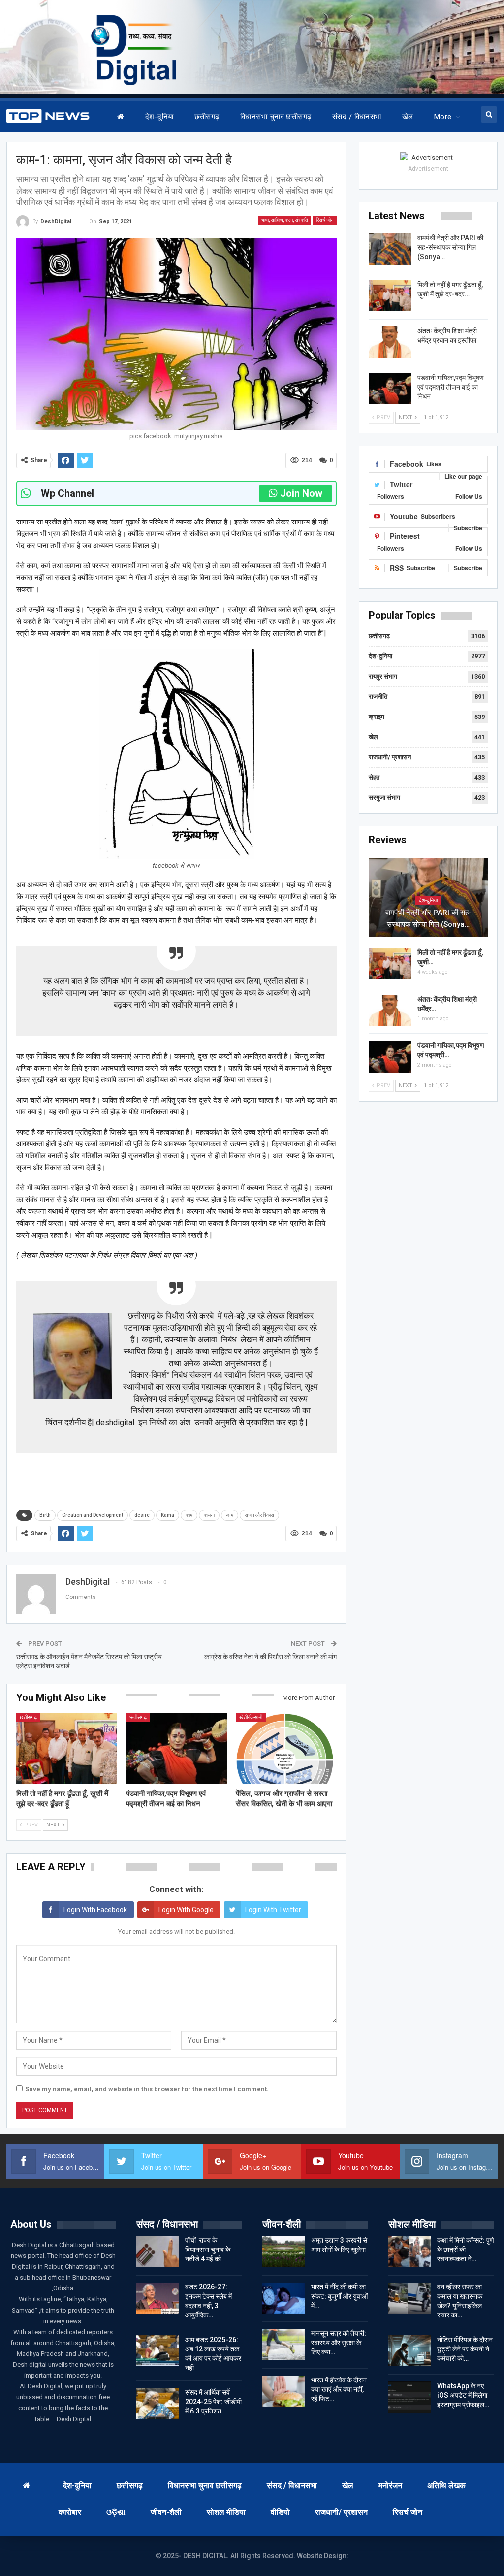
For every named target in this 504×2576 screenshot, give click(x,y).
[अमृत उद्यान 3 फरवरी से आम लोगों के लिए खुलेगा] (283, 2251)
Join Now (301, 493)
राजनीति (378, 697)
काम (189, 1515)
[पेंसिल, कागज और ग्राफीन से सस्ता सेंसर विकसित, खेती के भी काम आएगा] (286, 1748)
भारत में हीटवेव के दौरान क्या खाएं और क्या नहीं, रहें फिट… (339, 2389)
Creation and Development (93, 1515)
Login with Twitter (273, 1910)
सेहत (374, 777)
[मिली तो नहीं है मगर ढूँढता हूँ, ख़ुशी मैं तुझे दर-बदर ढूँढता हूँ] (67, 1748)
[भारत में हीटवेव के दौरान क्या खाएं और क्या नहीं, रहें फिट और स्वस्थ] (283, 2391)
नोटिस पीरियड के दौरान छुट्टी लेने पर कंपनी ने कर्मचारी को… (465, 2349)
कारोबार (70, 2512)
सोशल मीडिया (226, 2512)
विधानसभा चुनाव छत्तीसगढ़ (276, 117)
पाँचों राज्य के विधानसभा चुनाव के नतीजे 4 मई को (208, 2250)
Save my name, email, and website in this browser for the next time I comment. (147, 2089)
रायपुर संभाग (383, 676)
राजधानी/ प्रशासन (390, 757)
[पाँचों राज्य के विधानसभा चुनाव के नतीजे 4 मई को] (157, 2251)
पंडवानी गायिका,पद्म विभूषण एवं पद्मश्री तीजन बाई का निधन (451, 387)
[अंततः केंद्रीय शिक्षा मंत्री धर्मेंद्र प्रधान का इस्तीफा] (390, 342)
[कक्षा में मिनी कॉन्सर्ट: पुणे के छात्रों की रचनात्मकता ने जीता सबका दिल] (409, 2251)
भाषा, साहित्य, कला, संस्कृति (285, 220)
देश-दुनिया (159, 117)
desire (142, 1515)
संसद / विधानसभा (357, 117)
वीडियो (280, 2512)
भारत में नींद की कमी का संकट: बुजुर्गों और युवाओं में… (339, 2296)
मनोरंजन (390, 2486)
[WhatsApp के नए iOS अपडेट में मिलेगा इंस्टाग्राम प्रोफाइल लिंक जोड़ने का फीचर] (409, 2397)
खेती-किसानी (251, 1717)
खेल (408, 117)
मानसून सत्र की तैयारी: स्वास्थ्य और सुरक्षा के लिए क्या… (339, 2343)
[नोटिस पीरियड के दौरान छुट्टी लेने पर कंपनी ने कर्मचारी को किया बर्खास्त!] (409, 2351)
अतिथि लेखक (446, 2486)
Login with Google (186, 1910)
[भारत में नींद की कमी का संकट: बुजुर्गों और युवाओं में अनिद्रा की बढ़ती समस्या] (283, 2298)
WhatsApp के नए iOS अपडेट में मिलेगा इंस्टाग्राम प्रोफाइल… (463, 2395)
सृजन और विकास (259, 1515)
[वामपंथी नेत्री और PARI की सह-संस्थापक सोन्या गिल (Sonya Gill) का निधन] (390, 249)
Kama (168, 1515)
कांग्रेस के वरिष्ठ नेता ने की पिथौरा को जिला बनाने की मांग (270, 1657)
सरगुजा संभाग (384, 798)
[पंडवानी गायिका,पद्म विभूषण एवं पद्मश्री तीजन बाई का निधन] (176, 1748)
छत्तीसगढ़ (207, 117)
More (443, 117)
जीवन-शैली (166, 2512)
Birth (45, 1515)
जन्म (230, 1515)
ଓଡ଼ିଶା (116, 2512)
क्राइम (377, 717)
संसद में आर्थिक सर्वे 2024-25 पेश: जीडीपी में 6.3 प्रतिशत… (213, 2402)
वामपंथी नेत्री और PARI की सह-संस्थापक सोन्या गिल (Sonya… (450, 247)
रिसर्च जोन (325, 220)
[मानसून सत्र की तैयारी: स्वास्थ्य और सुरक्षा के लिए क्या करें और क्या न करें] (283, 2345)
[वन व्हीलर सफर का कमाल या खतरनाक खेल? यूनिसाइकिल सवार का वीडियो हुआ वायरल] (409, 2298)
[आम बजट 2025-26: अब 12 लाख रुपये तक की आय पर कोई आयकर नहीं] (157, 2351)
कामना (209, 1515)
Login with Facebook (95, 1910)
